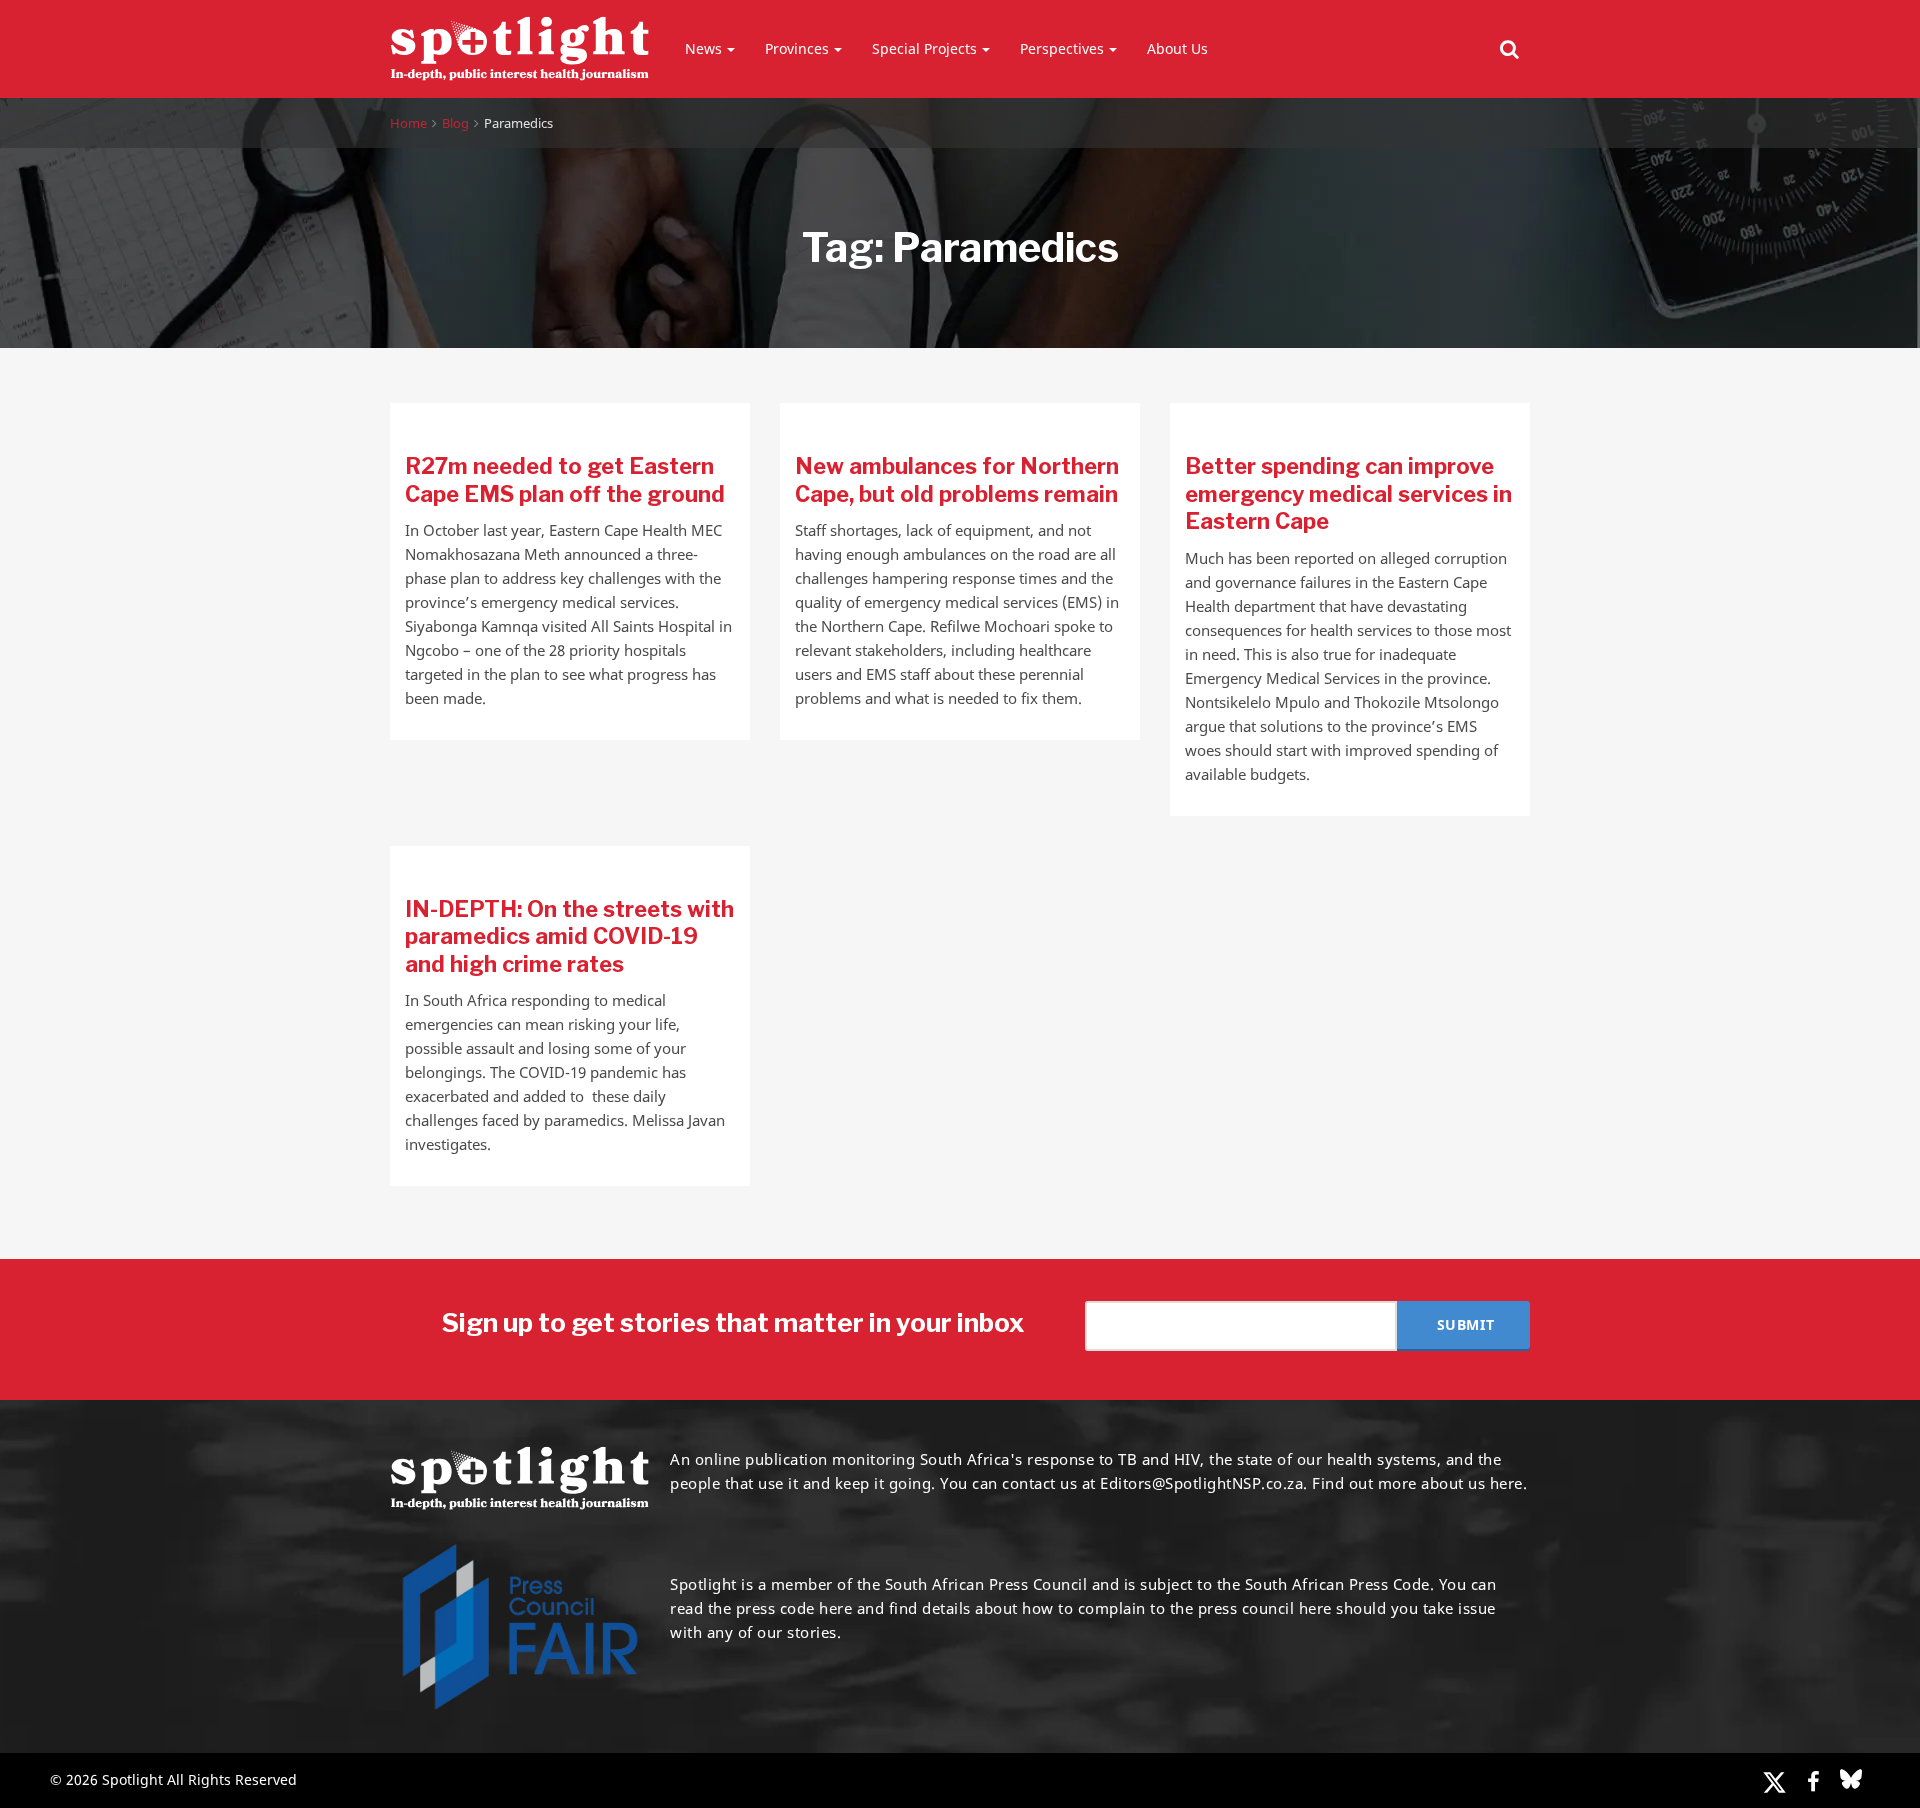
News (703, 48)
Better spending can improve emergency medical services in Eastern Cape (1348, 493)
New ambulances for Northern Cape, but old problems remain (957, 480)
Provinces (797, 48)
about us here (1472, 1483)
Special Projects (924, 48)
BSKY (1851, 1779)
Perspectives (1062, 48)
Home (408, 123)
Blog (455, 123)
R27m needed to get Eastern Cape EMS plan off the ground (565, 480)
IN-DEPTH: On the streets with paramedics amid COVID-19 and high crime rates (569, 936)
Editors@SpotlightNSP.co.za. (1204, 1483)
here (835, 1608)
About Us (1177, 48)
